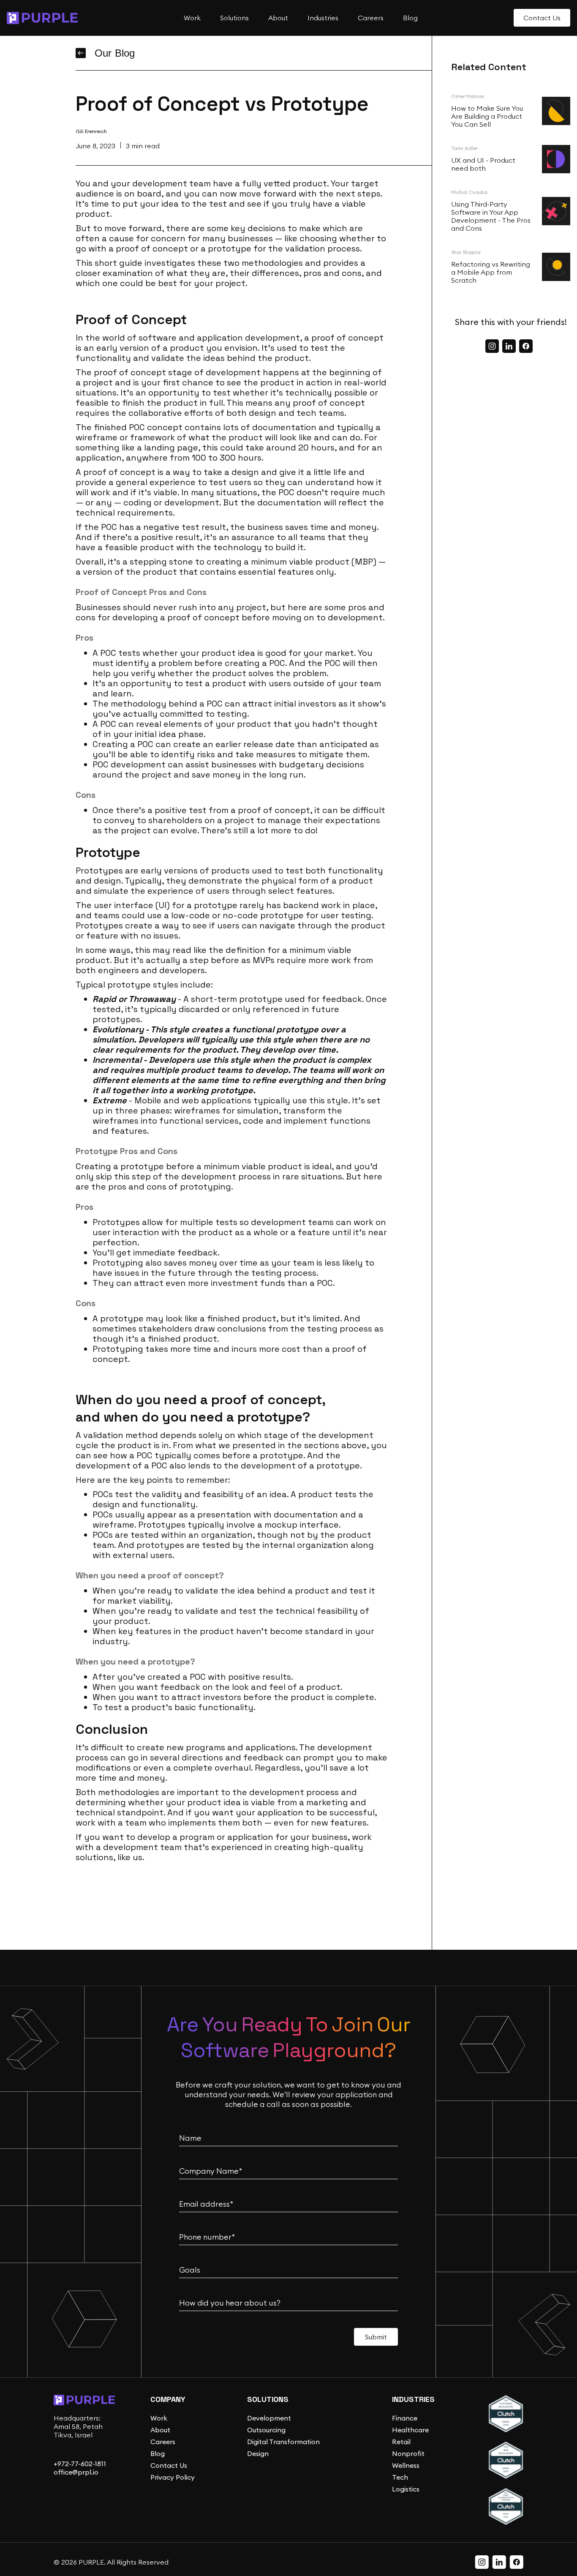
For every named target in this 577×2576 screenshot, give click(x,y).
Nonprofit (408, 2453)
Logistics (406, 2489)
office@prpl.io (76, 2472)
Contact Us (169, 2465)
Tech (400, 2477)
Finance (405, 2418)
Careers (163, 2442)
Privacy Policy (173, 2477)
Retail (401, 2442)
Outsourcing (266, 2430)
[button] (191, 18)
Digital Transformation (283, 2442)
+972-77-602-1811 (80, 2464)
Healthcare (410, 2430)
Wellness (406, 2465)
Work (159, 2418)
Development (269, 2418)
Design (258, 2453)
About (160, 2430)
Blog (158, 2453)
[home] (42, 18)
